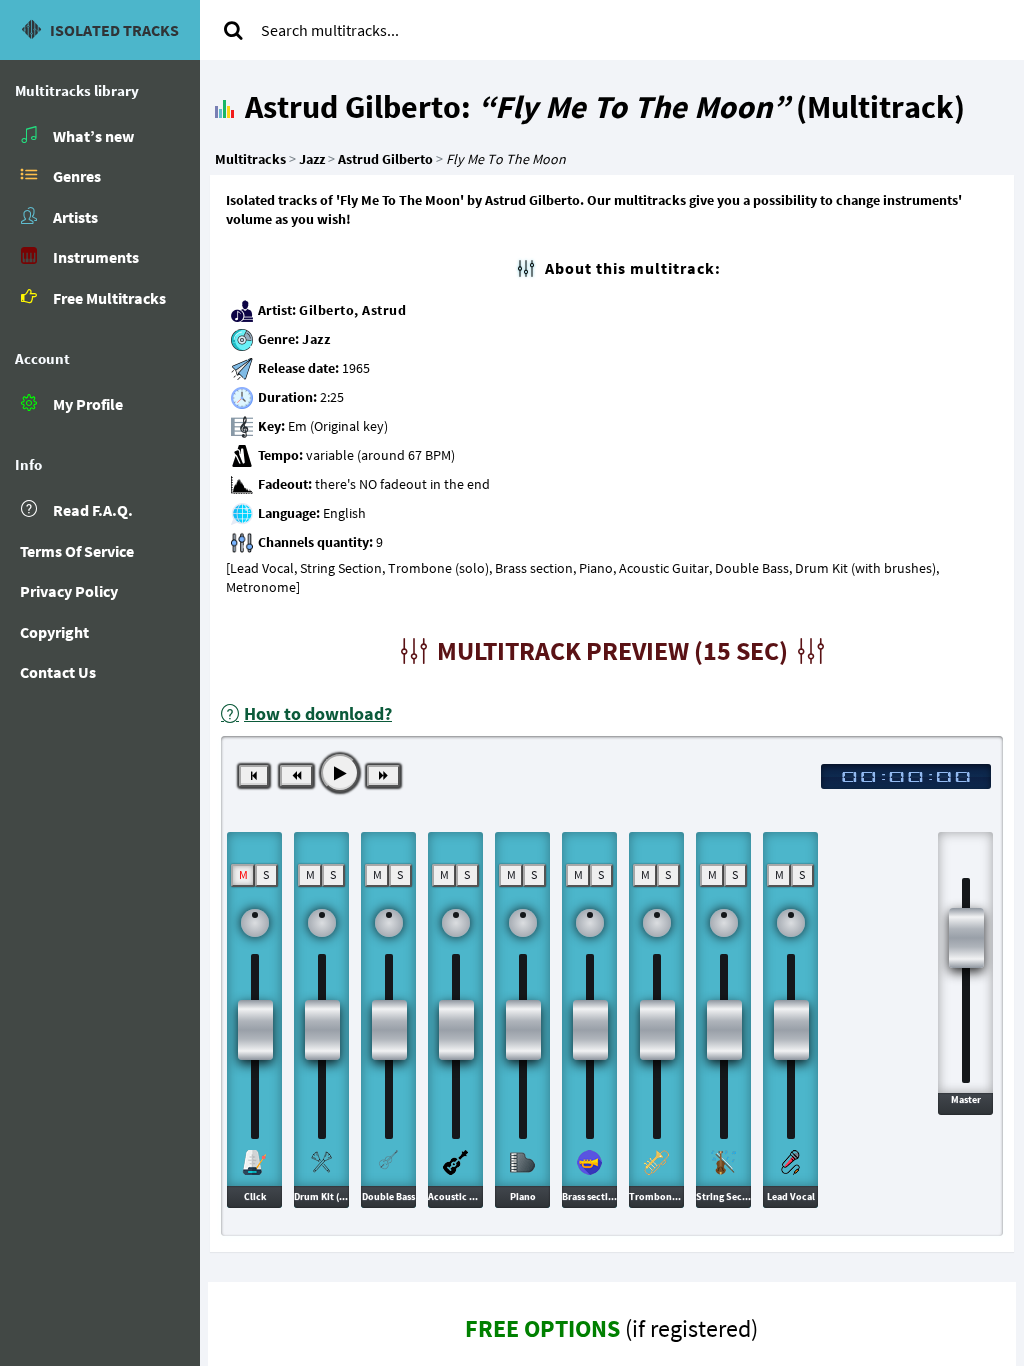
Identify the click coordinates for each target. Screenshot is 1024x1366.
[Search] (233, 30)
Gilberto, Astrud (352, 310)
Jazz (316, 339)
